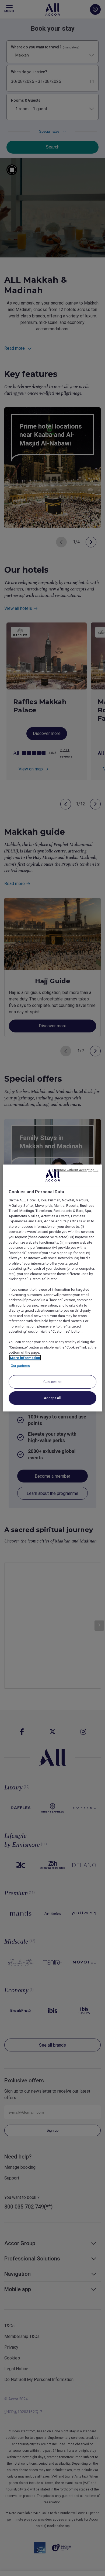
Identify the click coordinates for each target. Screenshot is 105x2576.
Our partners (20, 1366)
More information (25, 1358)
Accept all (53, 1398)
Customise (52, 1382)
